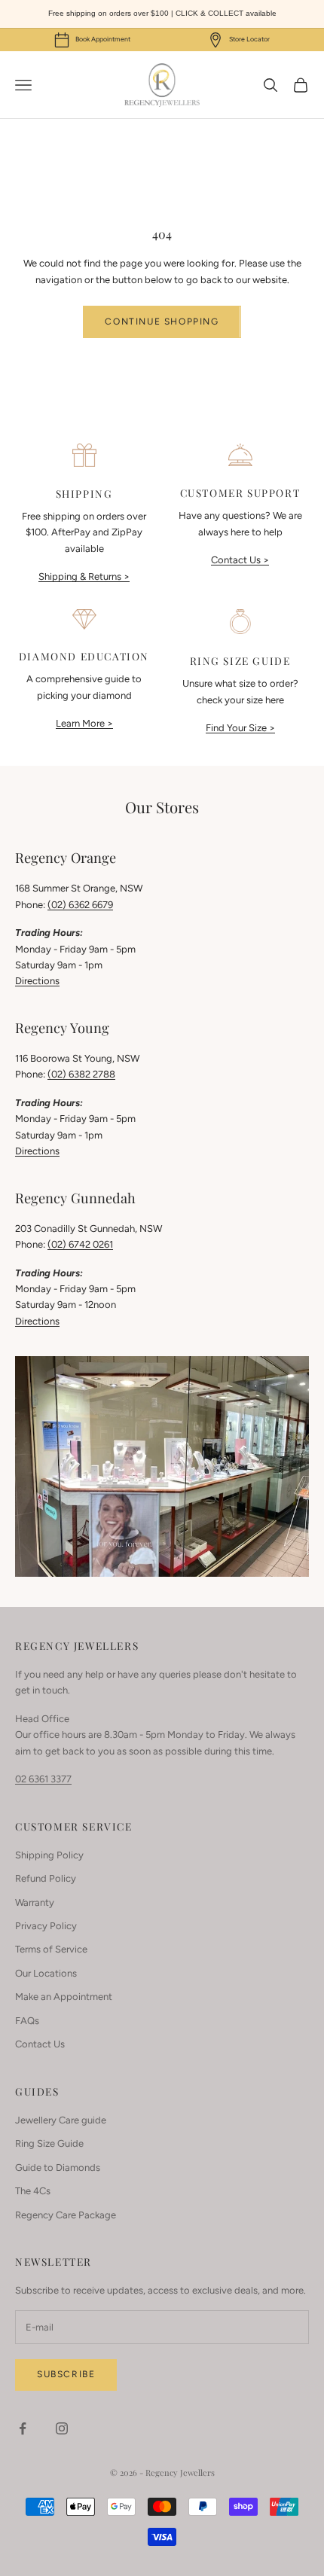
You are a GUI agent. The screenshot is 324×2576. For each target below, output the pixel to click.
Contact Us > (240, 560)
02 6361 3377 (43, 1779)
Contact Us (40, 2044)
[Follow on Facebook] (23, 2428)
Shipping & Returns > (84, 576)
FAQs (27, 2021)
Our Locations (46, 1973)
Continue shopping (162, 322)
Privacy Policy (46, 1926)
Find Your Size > (240, 728)
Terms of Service (51, 1949)
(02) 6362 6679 (80, 905)
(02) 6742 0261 (80, 1244)
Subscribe (66, 2374)
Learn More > (84, 723)
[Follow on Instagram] (62, 2428)
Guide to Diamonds (58, 2167)
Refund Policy (46, 1878)
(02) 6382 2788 (81, 1074)
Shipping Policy (49, 1855)
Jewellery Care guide (61, 2120)
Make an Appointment (64, 1997)
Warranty (35, 1902)
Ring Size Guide (49, 2143)
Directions (37, 981)
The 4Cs (33, 2191)
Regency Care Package (66, 2215)
